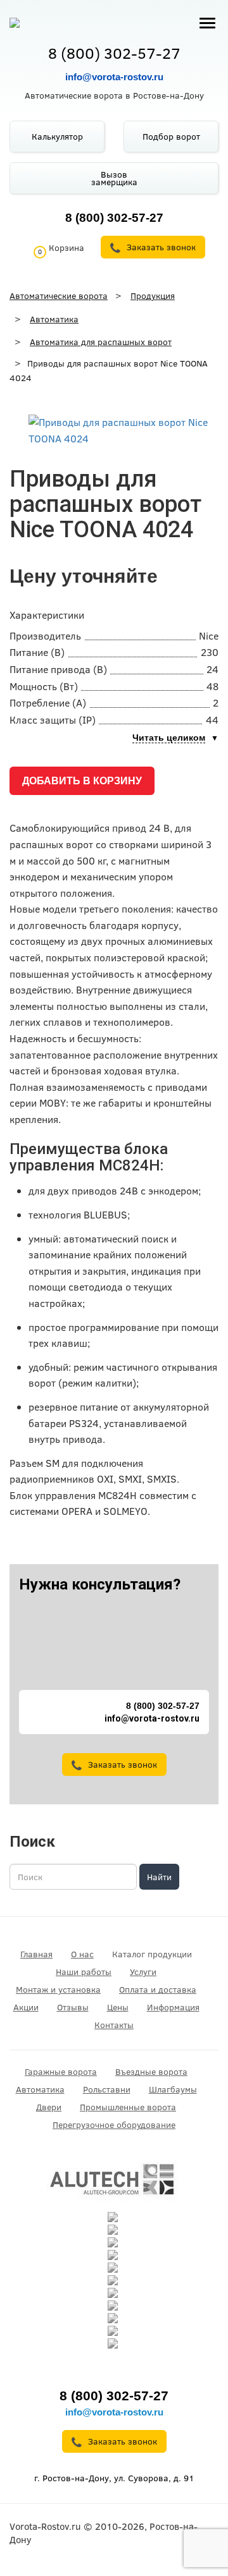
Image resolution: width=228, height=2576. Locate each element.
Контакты (114, 2025)
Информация (173, 2007)
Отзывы (73, 2007)
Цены (118, 2007)
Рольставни (107, 2089)
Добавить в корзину (82, 781)
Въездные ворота (151, 2072)
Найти (159, 1877)
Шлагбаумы (173, 2089)
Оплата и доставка (158, 1990)
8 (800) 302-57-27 (114, 53)
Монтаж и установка (58, 1990)
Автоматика (40, 2089)
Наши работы (84, 1972)
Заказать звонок (123, 1765)
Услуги (143, 1972)
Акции (26, 2007)
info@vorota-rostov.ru (114, 77)
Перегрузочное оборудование (114, 2125)
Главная (36, 1954)
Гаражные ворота (61, 2072)
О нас (82, 1954)
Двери (49, 2107)
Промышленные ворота (128, 2107)
